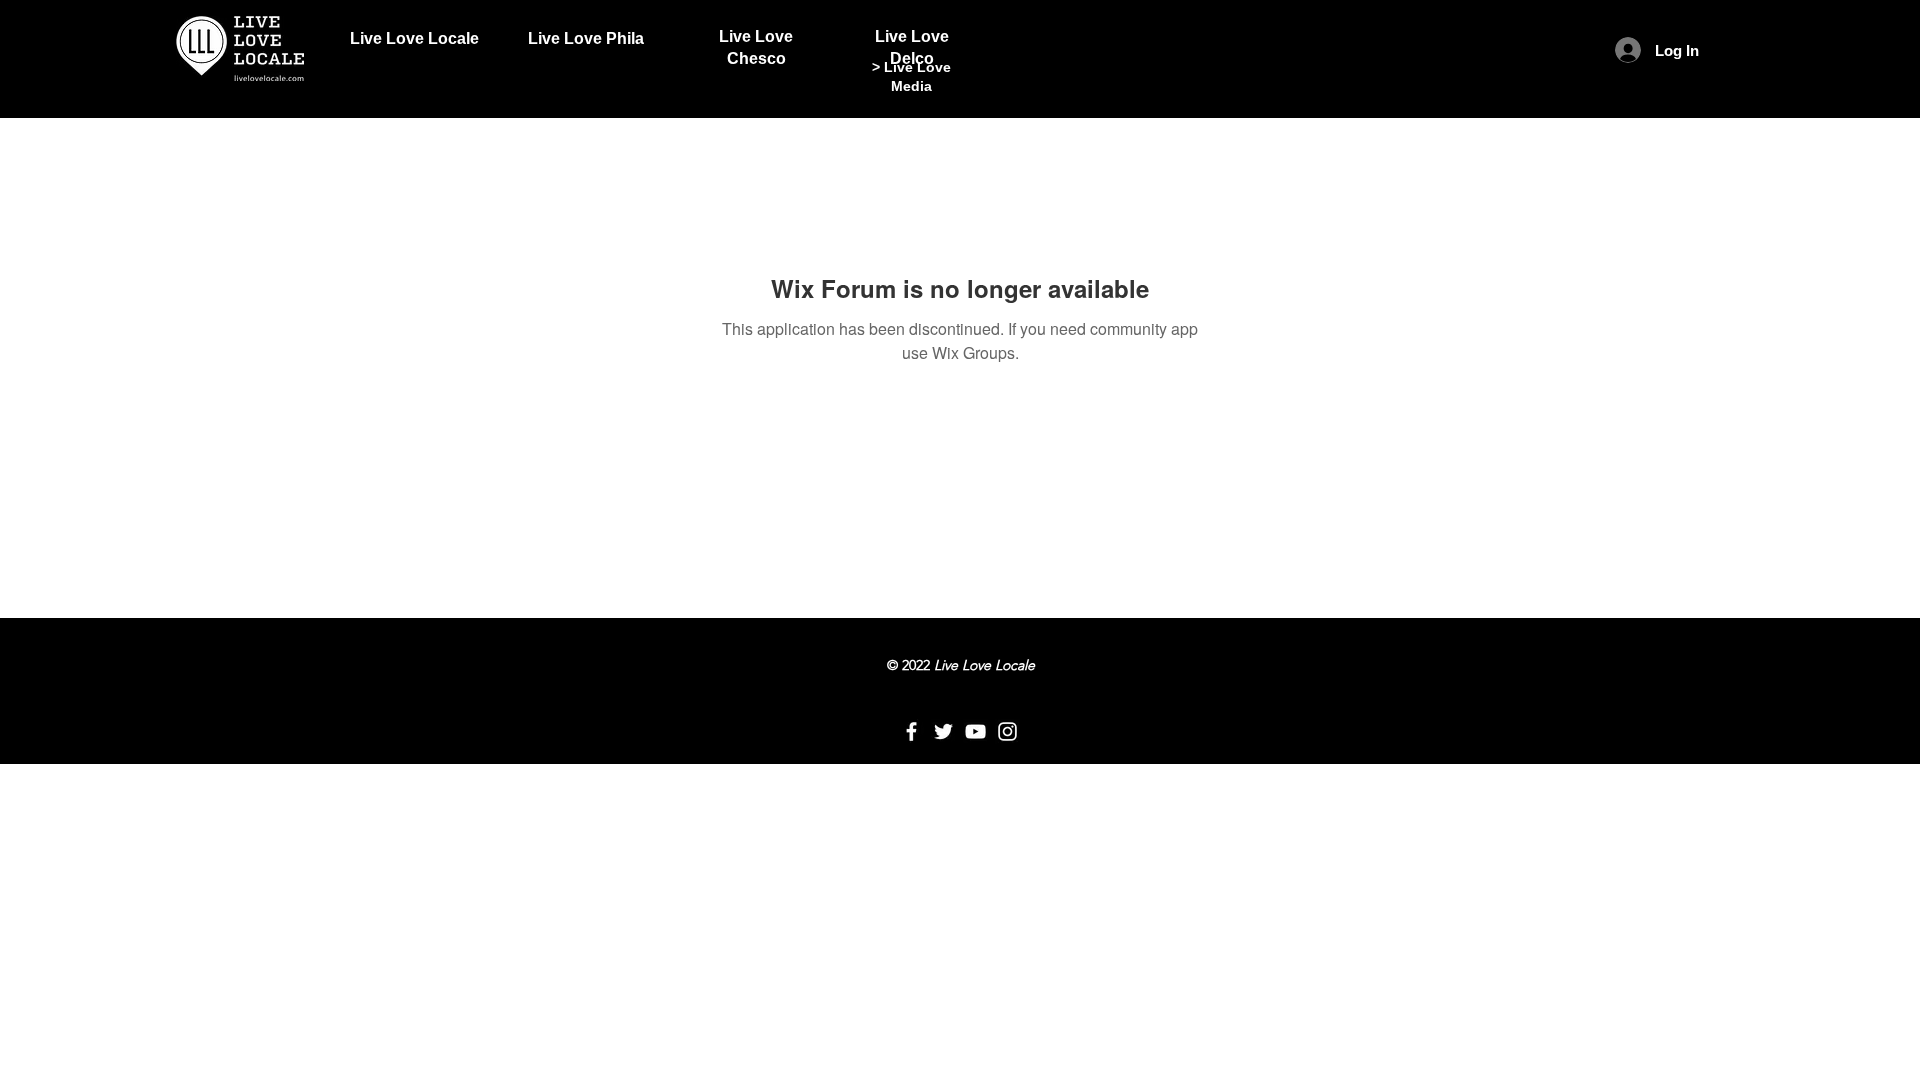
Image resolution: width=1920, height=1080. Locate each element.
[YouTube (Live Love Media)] (975, 731)
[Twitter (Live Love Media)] (943, 731)
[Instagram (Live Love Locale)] (1007, 731)
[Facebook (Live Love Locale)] (911, 731)
